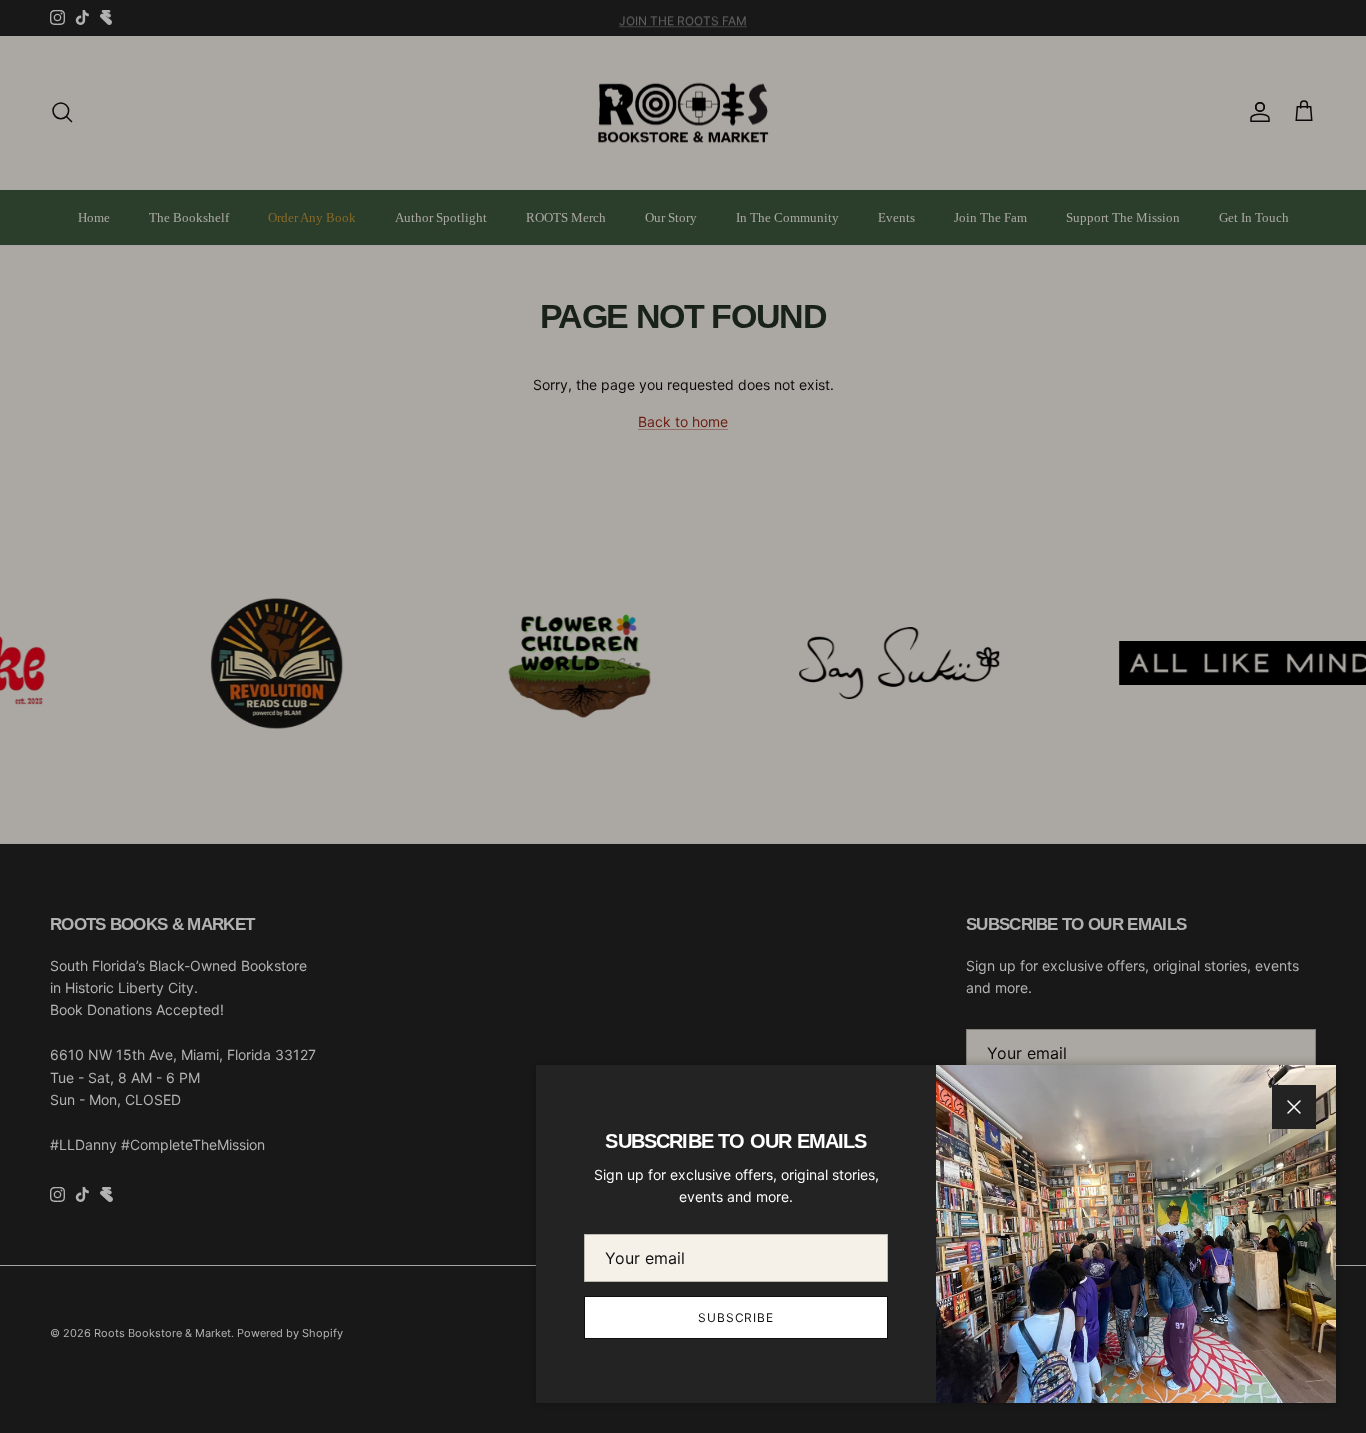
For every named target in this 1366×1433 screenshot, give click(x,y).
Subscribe (736, 1317)
